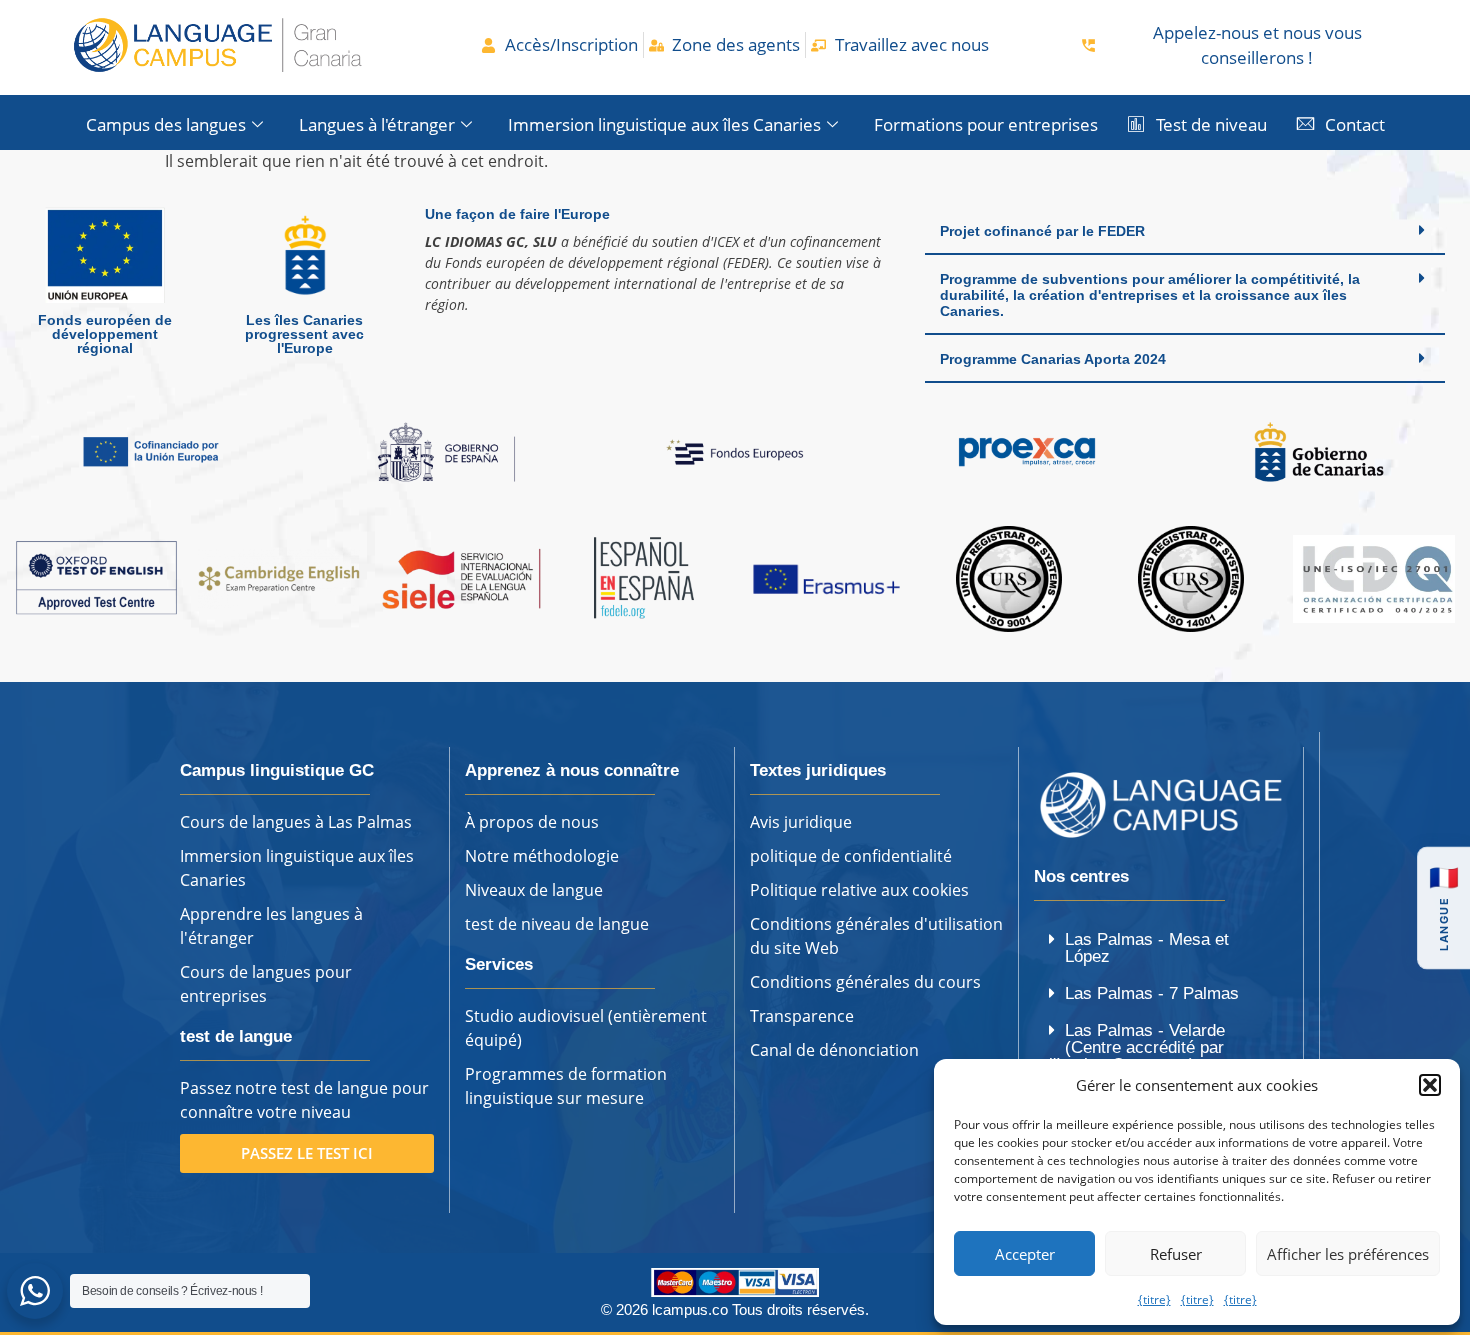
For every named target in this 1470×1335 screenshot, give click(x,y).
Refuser (1176, 1254)
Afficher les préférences (1348, 1254)
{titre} (1154, 1299)
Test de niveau (1211, 124)
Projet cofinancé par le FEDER (1042, 231)
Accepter (1025, 1254)
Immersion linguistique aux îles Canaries (664, 124)
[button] (1430, 1085)
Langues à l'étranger (377, 124)
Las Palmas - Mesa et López (1147, 948)
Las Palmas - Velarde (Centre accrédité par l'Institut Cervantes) (1137, 1047)
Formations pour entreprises (986, 124)
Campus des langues (166, 124)
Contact (1355, 124)
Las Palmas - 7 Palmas (1152, 993)
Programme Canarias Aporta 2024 (1053, 359)
